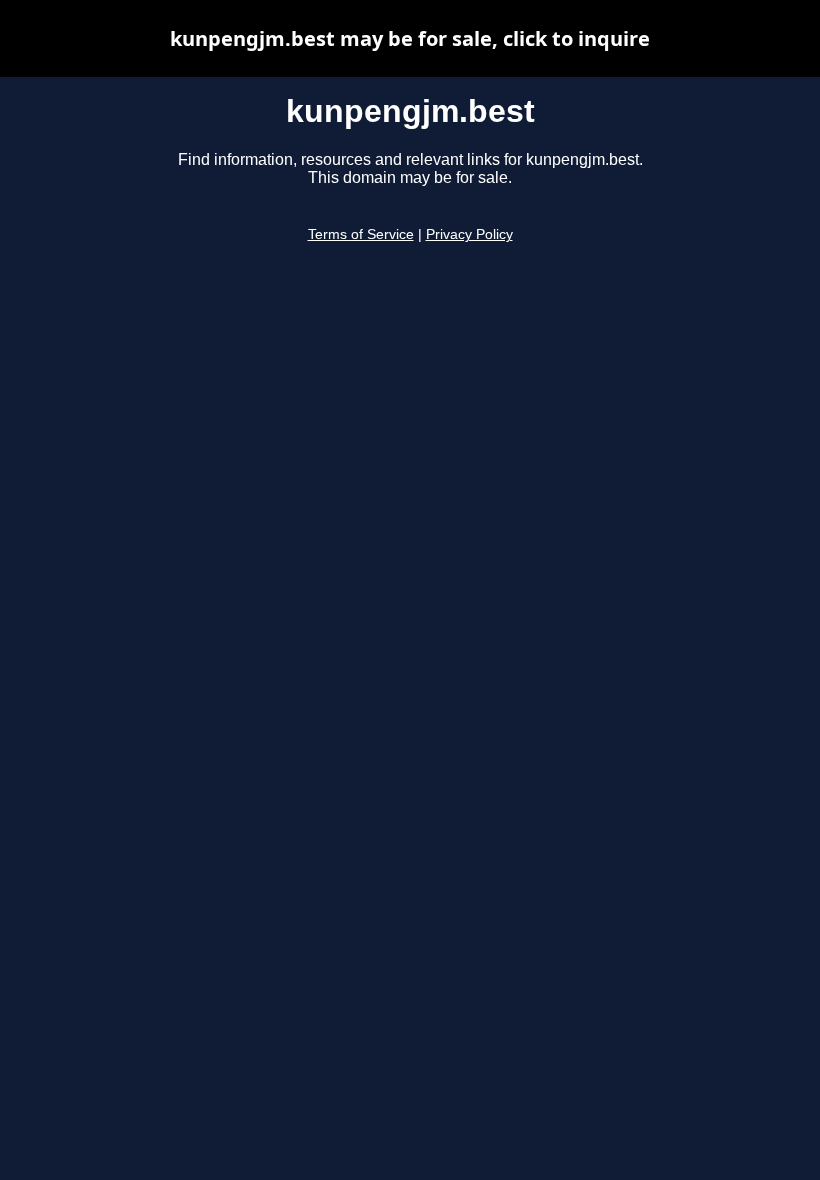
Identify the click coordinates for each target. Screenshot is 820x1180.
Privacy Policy (469, 234)
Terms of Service (361, 234)
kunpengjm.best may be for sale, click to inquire (410, 38)
